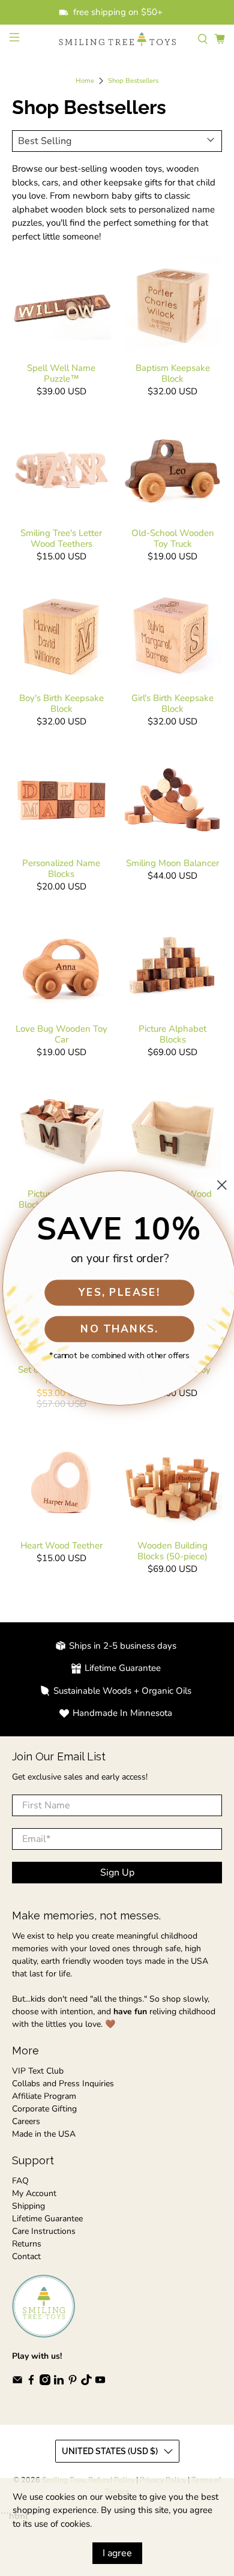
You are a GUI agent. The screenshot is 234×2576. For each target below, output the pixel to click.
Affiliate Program (44, 2096)
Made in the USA (44, 2134)
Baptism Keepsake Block (173, 373)
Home (85, 81)
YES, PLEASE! (117, 1292)
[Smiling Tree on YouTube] (100, 2382)
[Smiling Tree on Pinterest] (73, 2382)
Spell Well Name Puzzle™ (61, 373)
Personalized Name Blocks (61, 868)
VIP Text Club (38, 2071)
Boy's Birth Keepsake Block (61, 703)
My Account (34, 2193)
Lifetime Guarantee (47, 2219)
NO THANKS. (117, 1329)
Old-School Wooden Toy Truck (173, 538)
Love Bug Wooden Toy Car (61, 1034)
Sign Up (117, 1873)
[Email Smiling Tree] (17, 2382)
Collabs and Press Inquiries (63, 2084)
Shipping (28, 2206)
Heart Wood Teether (61, 1545)
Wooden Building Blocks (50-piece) (172, 1551)
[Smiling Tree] (117, 39)
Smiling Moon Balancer (172, 863)
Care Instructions (44, 2231)
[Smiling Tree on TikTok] (86, 2382)
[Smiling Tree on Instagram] (45, 2382)
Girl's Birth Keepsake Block (172, 703)
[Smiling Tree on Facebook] (31, 2382)
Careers (26, 2121)
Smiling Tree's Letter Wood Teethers (61, 538)
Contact (26, 2256)
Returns (27, 2244)
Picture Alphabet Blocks (172, 1034)
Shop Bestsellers (133, 81)
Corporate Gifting (44, 2109)
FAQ (20, 2181)
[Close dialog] (219, 1185)
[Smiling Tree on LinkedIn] (59, 2382)
